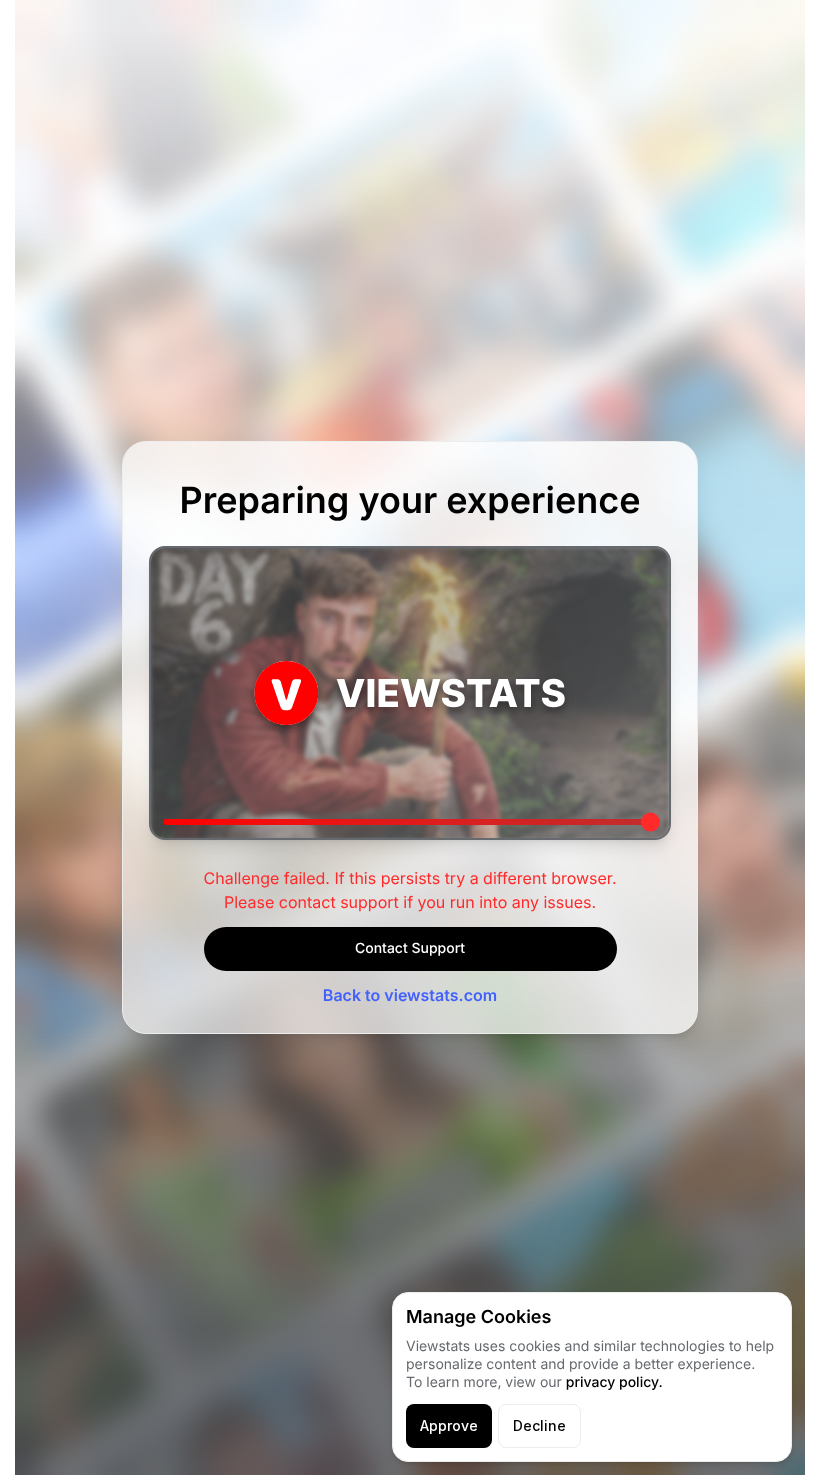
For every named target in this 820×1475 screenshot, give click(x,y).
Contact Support (410, 948)
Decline (539, 1425)
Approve (449, 1425)
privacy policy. (614, 1382)
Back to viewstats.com (410, 995)
